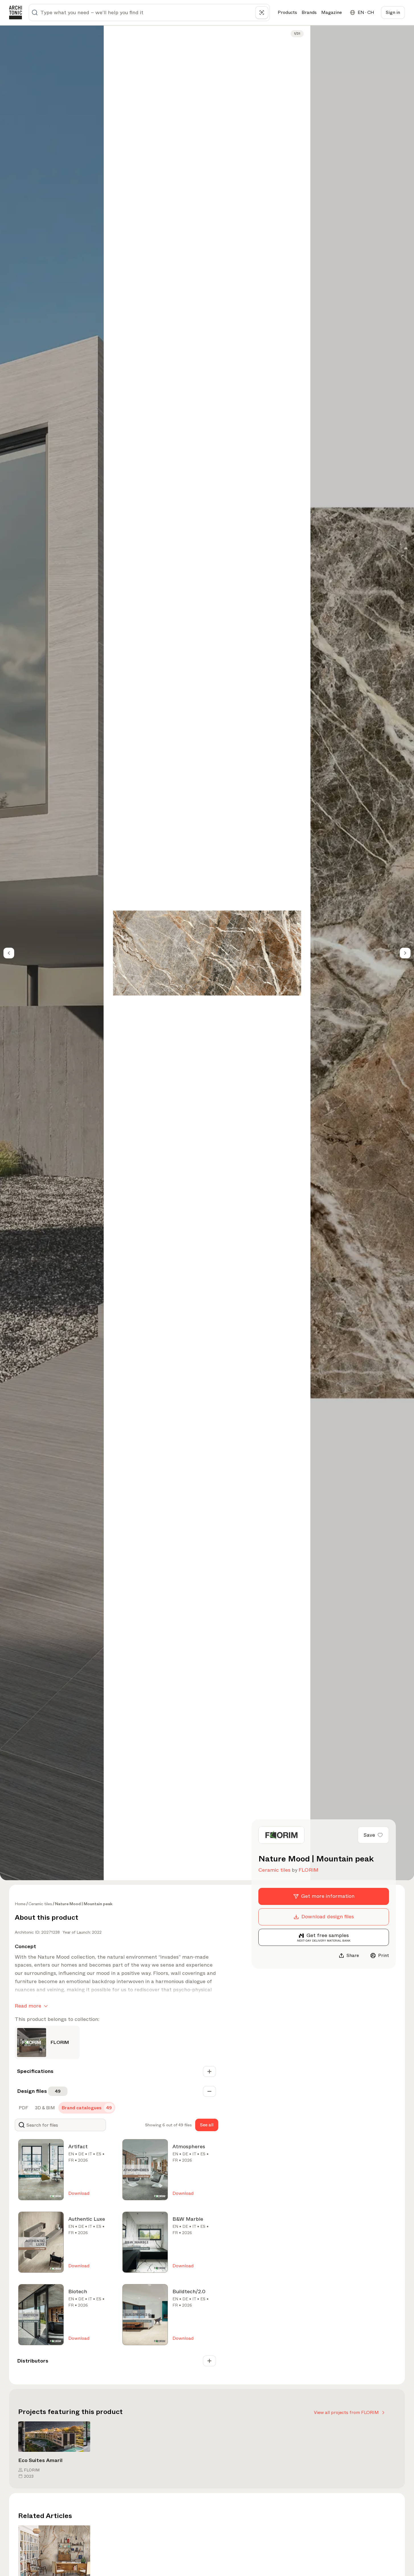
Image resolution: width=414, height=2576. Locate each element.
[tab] (23, 2108)
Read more (28, 2006)
